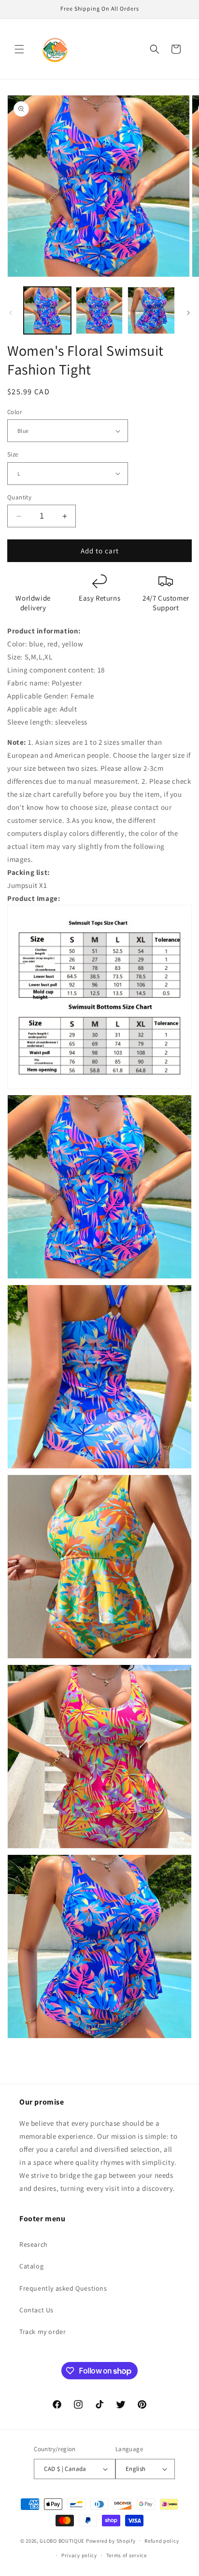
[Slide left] (11, 313)
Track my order (43, 2332)
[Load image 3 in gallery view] (151, 310)
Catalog (31, 2266)
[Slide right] (188, 313)
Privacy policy (79, 2555)
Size (13, 454)
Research (34, 2244)
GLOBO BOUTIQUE (62, 2540)
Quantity (19, 497)
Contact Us (36, 2310)
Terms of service (127, 2555)
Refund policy (162, 2541)
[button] (19, 49)
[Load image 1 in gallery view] (47, 310)
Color (14, 412)
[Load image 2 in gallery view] (99, 310)
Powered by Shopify (111, 2540)
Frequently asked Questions (63, 2288)
